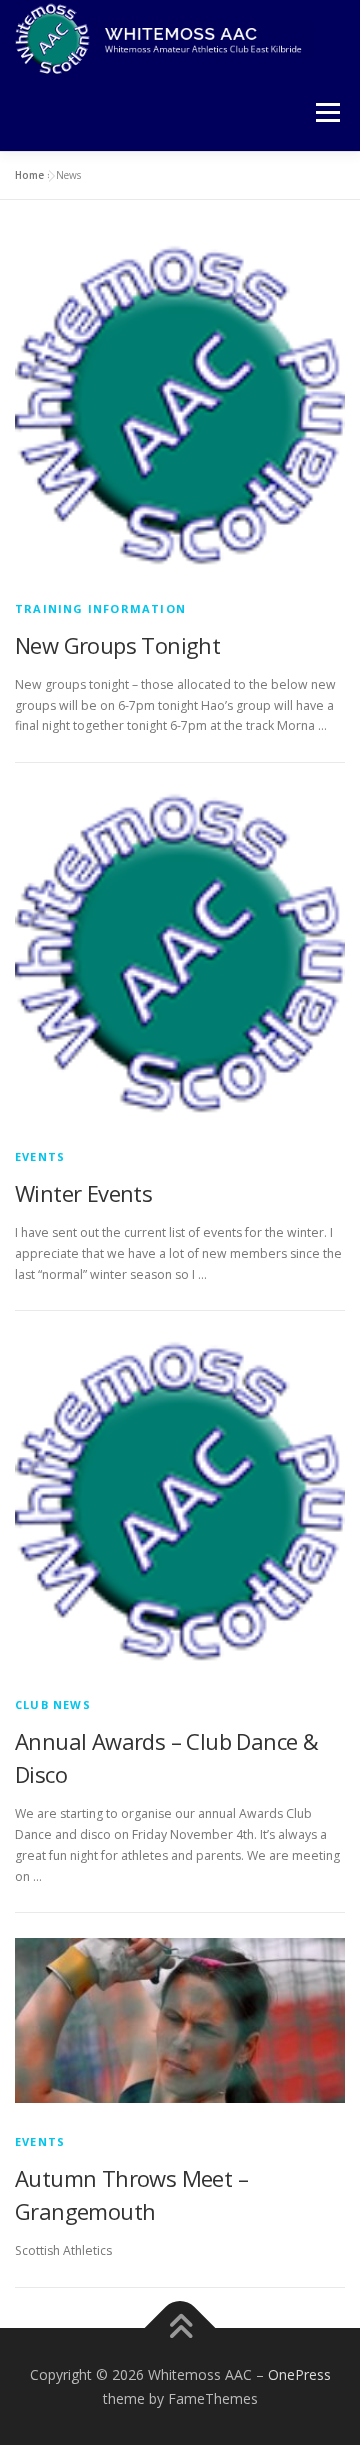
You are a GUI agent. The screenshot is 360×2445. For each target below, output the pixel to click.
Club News (53, 1704)
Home (29, 175)
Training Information (100, 608)
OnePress (299, 2374)
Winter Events (83, 1193)
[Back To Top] (180, 2328)
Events (40, 1156)
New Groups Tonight (117, 645)
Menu (326, 113)
